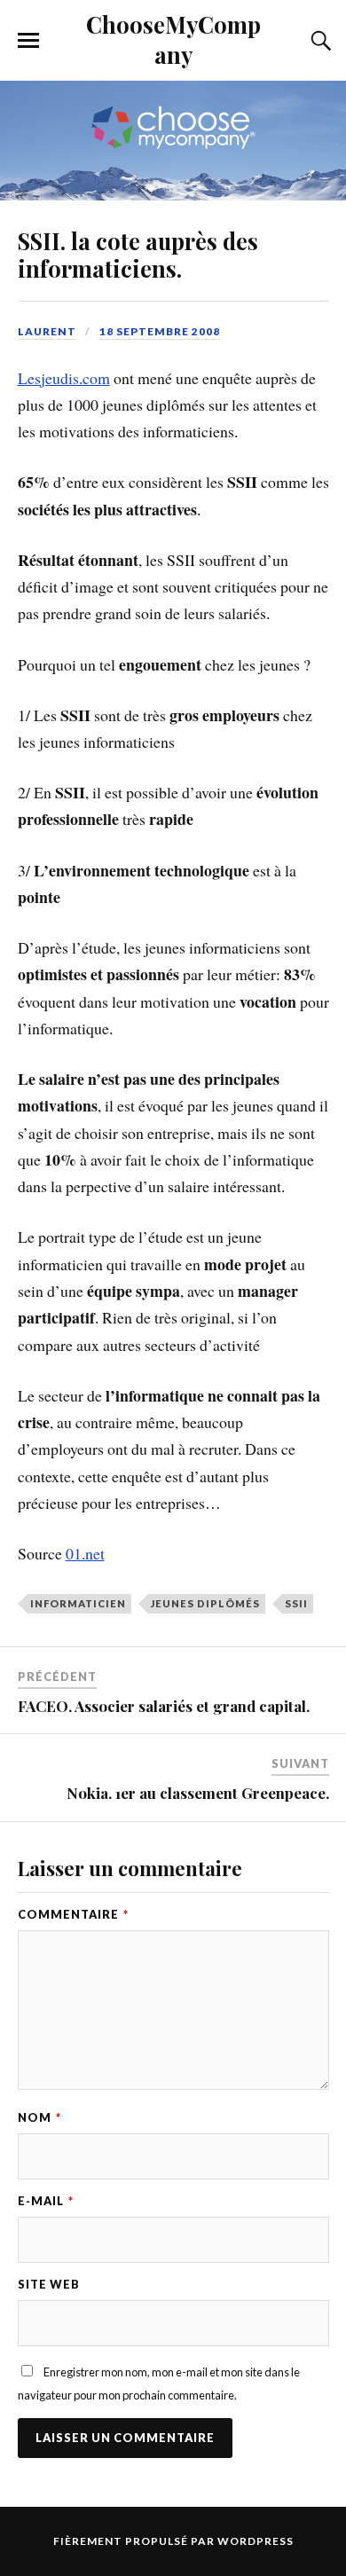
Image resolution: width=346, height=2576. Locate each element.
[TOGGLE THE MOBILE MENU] (28, 41)
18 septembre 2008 (160, 331)
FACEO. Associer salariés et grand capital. (164, 1706)
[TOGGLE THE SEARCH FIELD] (318, 41)
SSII (296, 1603)
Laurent (47, 331)
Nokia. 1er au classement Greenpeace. (198, 1793)
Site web (49, 2284)
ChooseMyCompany (173, 39)
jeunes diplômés (205, 1603)
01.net (85, 1553)
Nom (39, 2117)
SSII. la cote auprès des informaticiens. (138, 255)
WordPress (256, 2541)
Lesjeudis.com (64, 378)
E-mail (46, 2201)
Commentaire (73, 1914)
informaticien (78, 1603)
